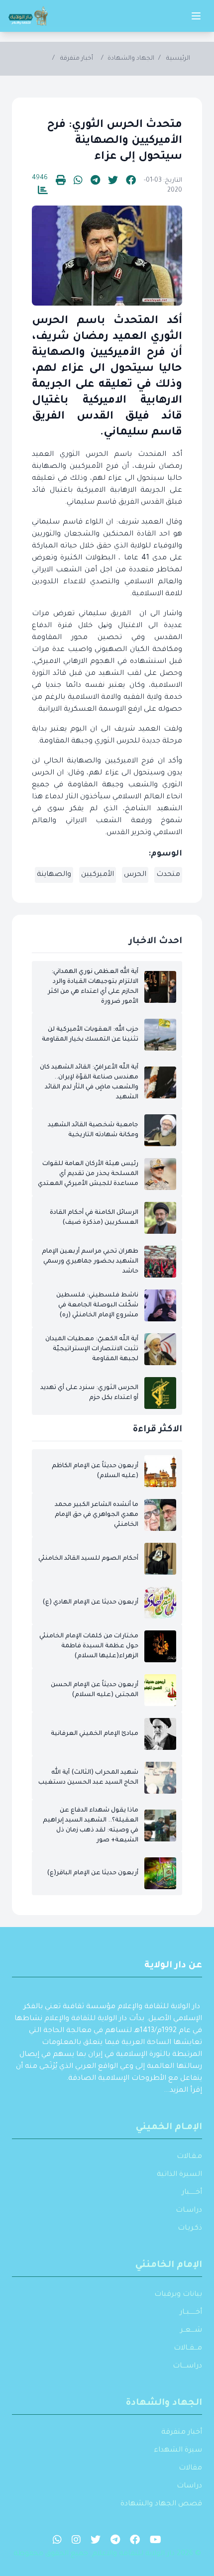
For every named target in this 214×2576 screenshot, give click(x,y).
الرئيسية (178, 59)
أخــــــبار (192, 2193)
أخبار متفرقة (77, 59)
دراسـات (189, 2211)
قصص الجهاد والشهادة (161, 2504)
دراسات (189, 2486)
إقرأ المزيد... (183, 2091)
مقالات (190, 2469)
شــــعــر (191, 2331)
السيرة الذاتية (179, 2175)
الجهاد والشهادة (131, 59)
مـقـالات (189, 2157)
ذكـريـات (190, 2229)
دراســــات (187, 2366)
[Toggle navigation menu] (196, 16)
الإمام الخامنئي (169, 2265)
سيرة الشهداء (178, 2451)
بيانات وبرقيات (178, 2295)
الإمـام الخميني (169, 2128)
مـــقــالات (188, 2349)
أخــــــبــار (191, 2313)
